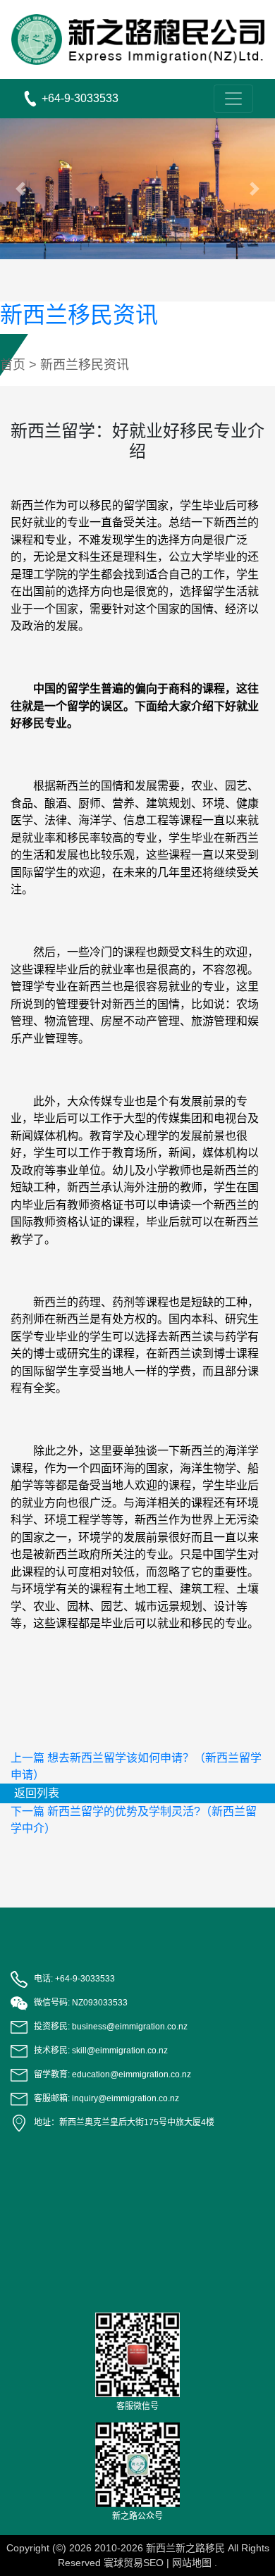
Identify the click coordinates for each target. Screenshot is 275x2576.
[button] (21, 189)
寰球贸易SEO (134, 2563)
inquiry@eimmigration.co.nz (126, 2098)
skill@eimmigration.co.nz (120, 2051)
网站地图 (192, 2563)
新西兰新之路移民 (185, 2548)
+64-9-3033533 (85, 1979)
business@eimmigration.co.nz (130, 2027)
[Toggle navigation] (233, 99)
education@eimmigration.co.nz (132, 2074)
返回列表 (37, 1793)
